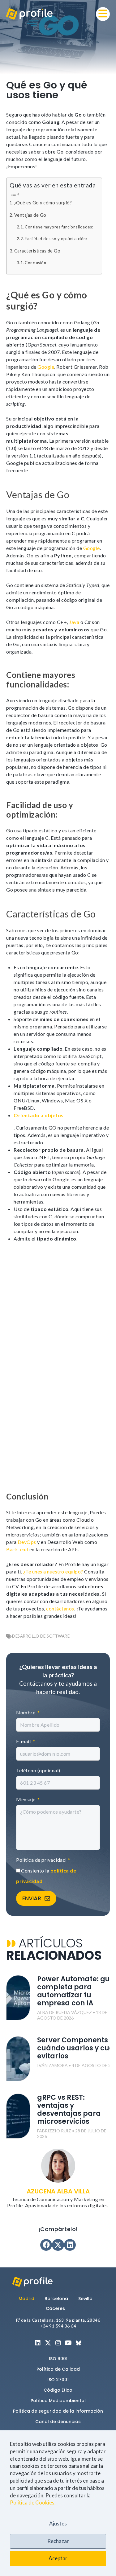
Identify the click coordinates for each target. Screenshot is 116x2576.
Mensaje (26, 1799)
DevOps (27, 1542)
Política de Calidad (58, 2369)
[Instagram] (58, 2343)
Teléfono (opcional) (38, 1770)
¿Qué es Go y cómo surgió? (43, 203)
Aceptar (58, 2558)
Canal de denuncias (58, 2422)
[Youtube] (68, 2343)
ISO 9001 (58, 2359)
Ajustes (58, 2523)
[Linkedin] (38, 2343)
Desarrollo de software (41, 1636)
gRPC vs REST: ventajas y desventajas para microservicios (69, 2109)
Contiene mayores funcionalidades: (59, 227)
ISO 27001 (58, 2380)
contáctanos (60, 1608)
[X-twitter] (48, 2343)
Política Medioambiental (58, 2401)
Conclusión (35, 263)
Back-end (17, 1549)
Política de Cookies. (33, 2502)
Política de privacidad (41, 1860)
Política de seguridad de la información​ (58, 2411)
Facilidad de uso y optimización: (56, 239)
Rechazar (58, 2541)
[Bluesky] (79, 2343)
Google (46, 367)
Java (74, 622)
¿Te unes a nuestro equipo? (53, 1571)
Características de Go (37, 251)
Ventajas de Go (30, 215)
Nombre (26, 1712)
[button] (103, 14)
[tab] (29, 2299)
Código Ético (58, 2390)
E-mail (24, 1741)
